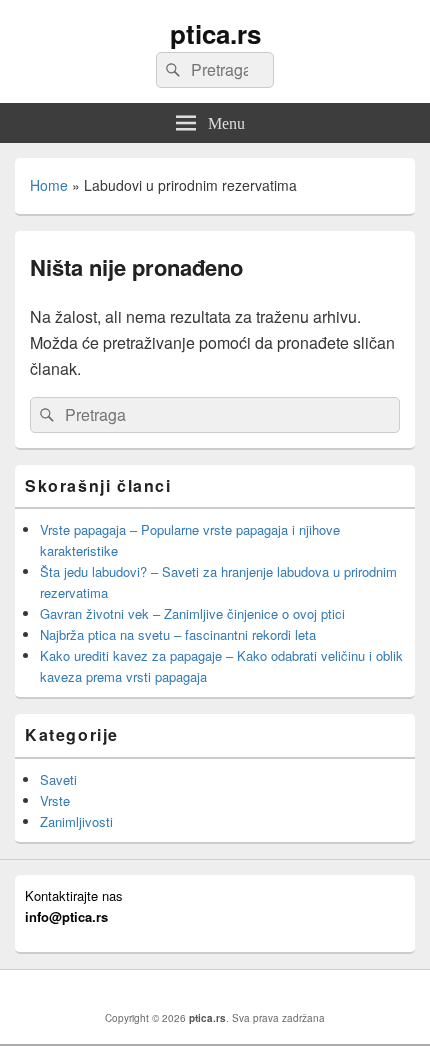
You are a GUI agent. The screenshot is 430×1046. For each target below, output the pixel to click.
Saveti (58, 779)
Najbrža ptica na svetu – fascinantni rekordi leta (178, 634)
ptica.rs (215, 33)
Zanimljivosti (76, 821)
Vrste (55, 800)
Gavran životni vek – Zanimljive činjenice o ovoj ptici (192, 613)
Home (49, 185)
